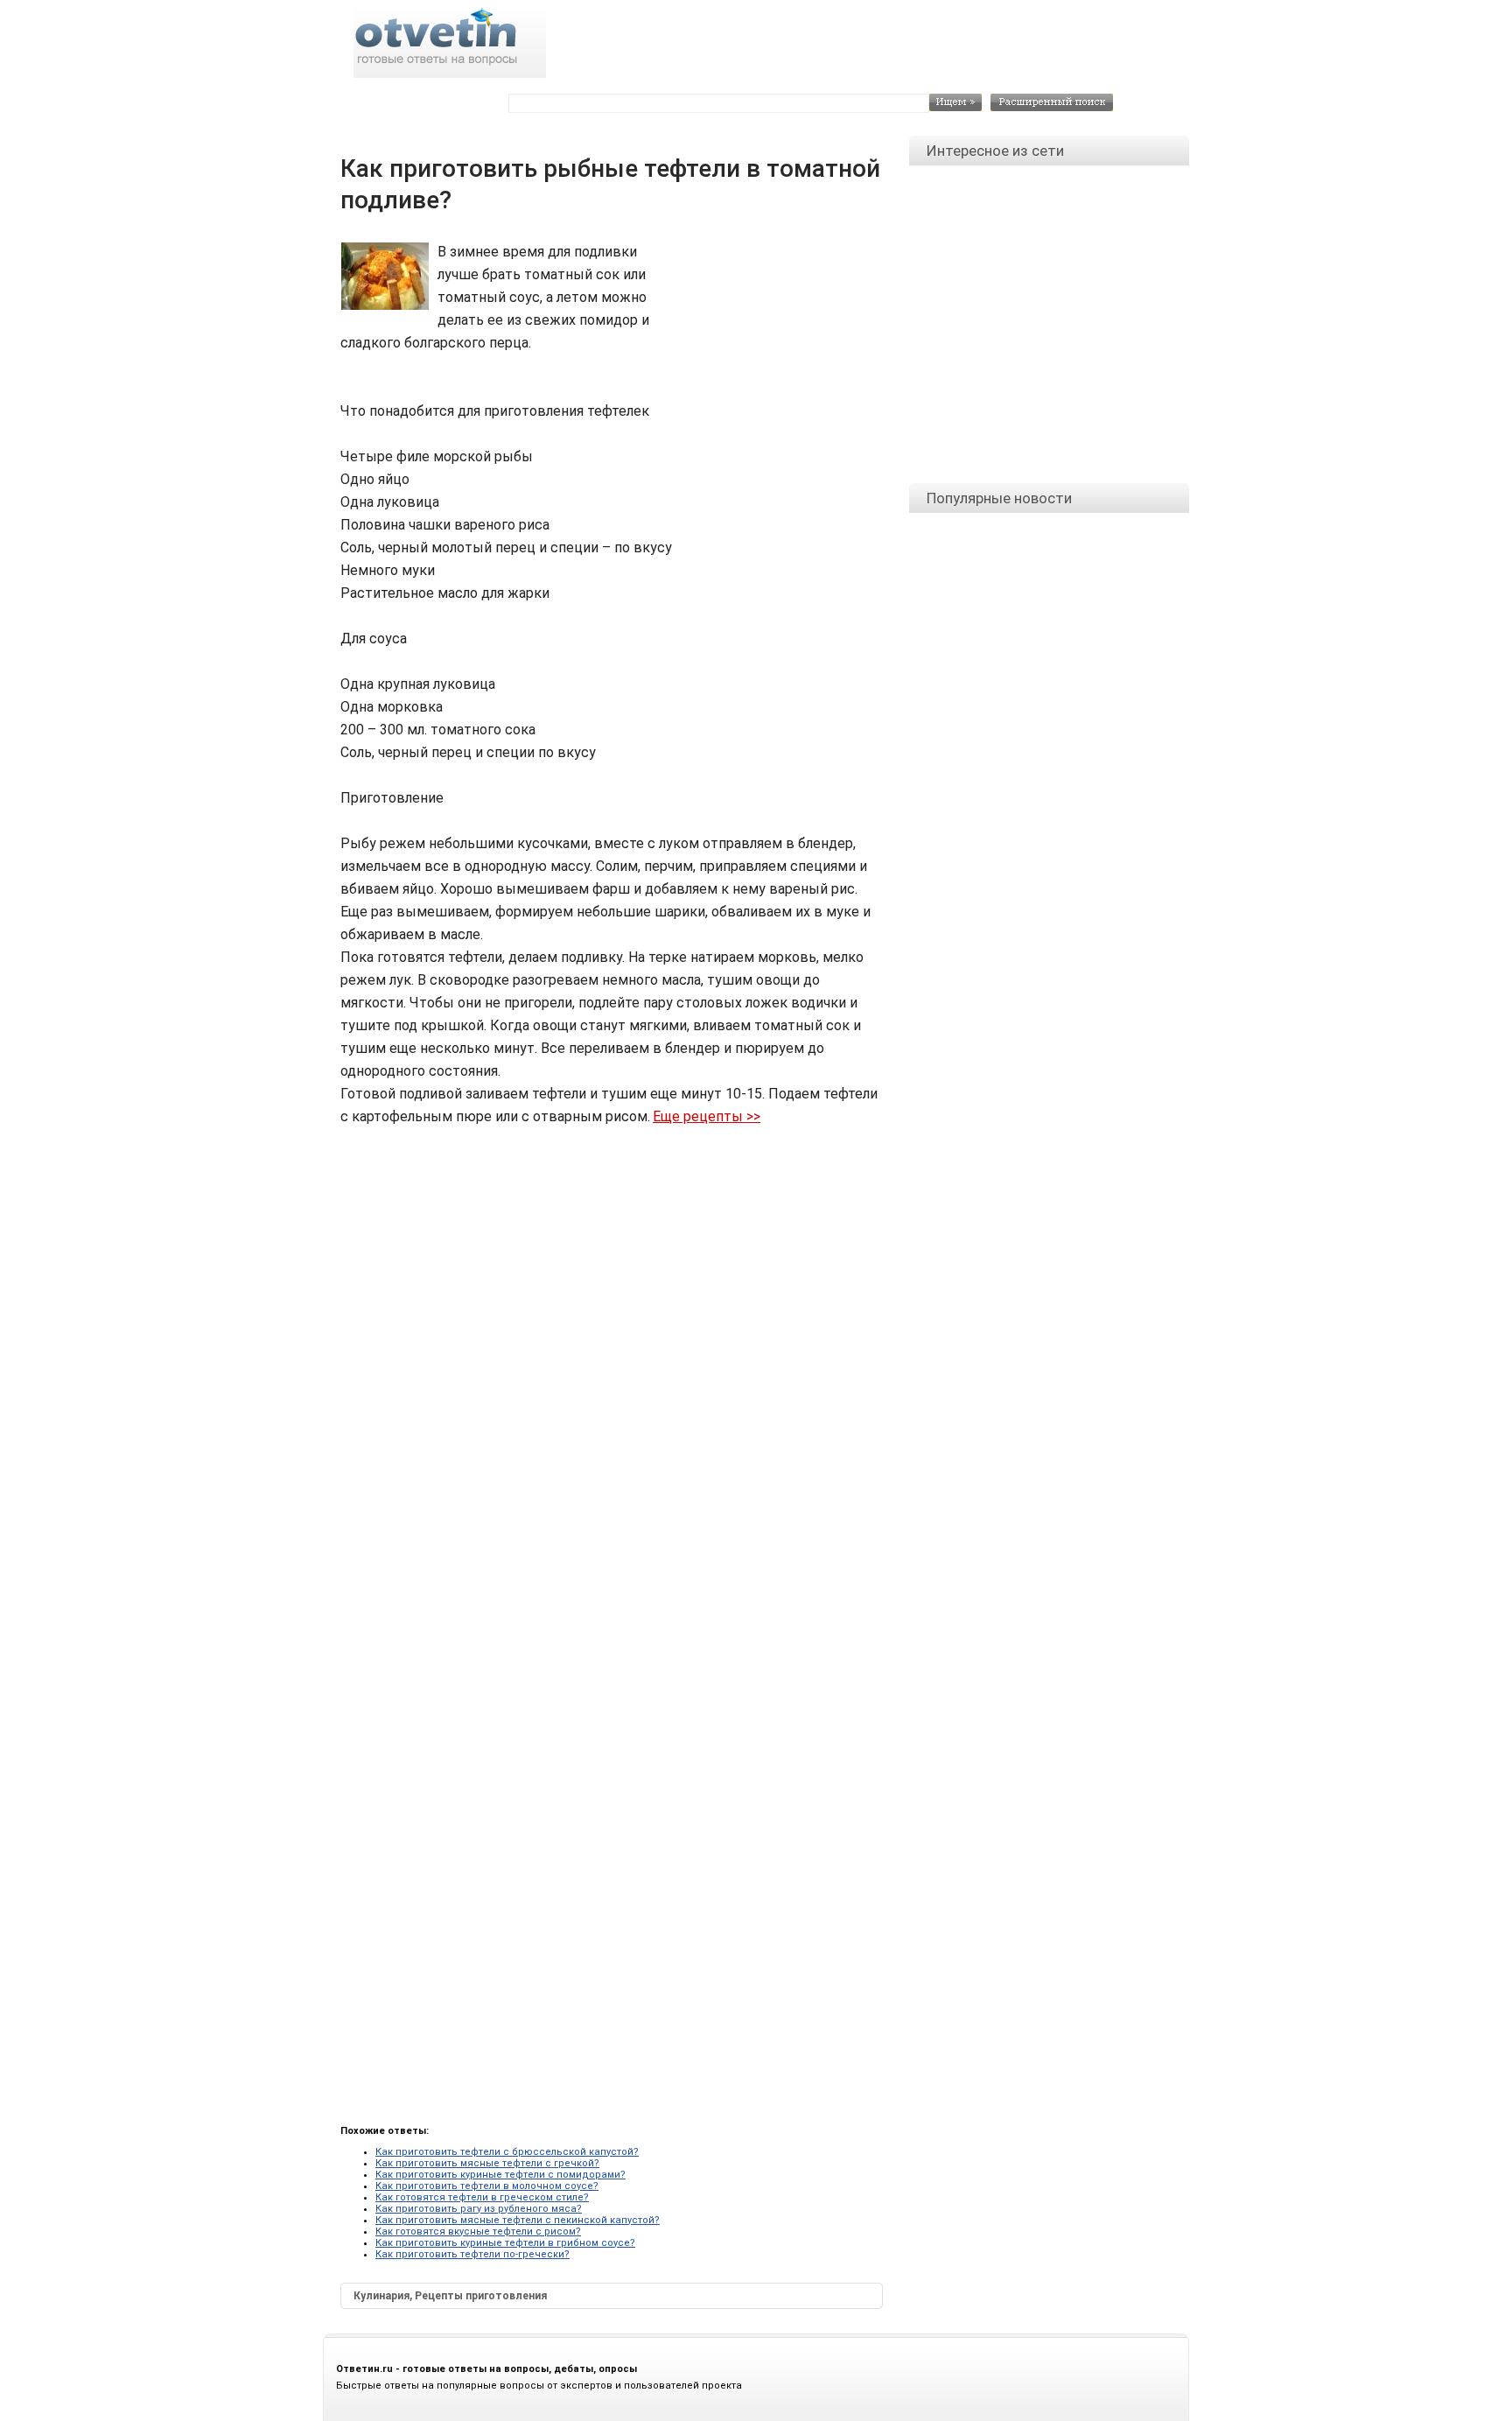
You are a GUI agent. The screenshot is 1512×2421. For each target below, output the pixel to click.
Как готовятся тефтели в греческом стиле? (482, 2197)
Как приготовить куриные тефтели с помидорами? (500, 2175)
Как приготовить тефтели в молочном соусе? (487, 2186)
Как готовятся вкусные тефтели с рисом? (478, 2232)
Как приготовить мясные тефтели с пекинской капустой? (518, 2220)
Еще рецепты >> (707, 1116)
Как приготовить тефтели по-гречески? (472, 2254)
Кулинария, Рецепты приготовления (450, 2296)
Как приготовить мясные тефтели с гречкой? (487, 2163)
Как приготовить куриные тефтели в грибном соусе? (505, 2243)
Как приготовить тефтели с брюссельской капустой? (507, 2152)
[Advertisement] (765, 280)
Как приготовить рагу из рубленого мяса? (479, 2209)
